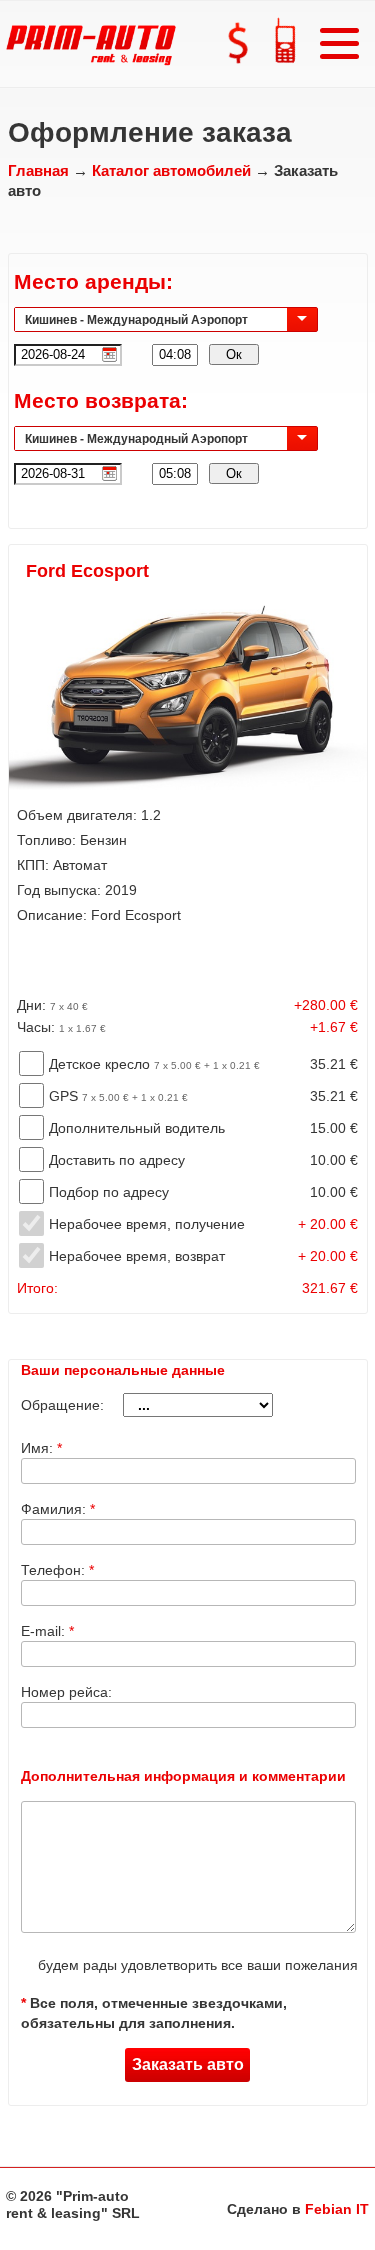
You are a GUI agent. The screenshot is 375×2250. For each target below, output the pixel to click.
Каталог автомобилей (171, 170)
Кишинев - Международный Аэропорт (136, 320)
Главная (38, 170)
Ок (234, 354)
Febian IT (337, 2209)
